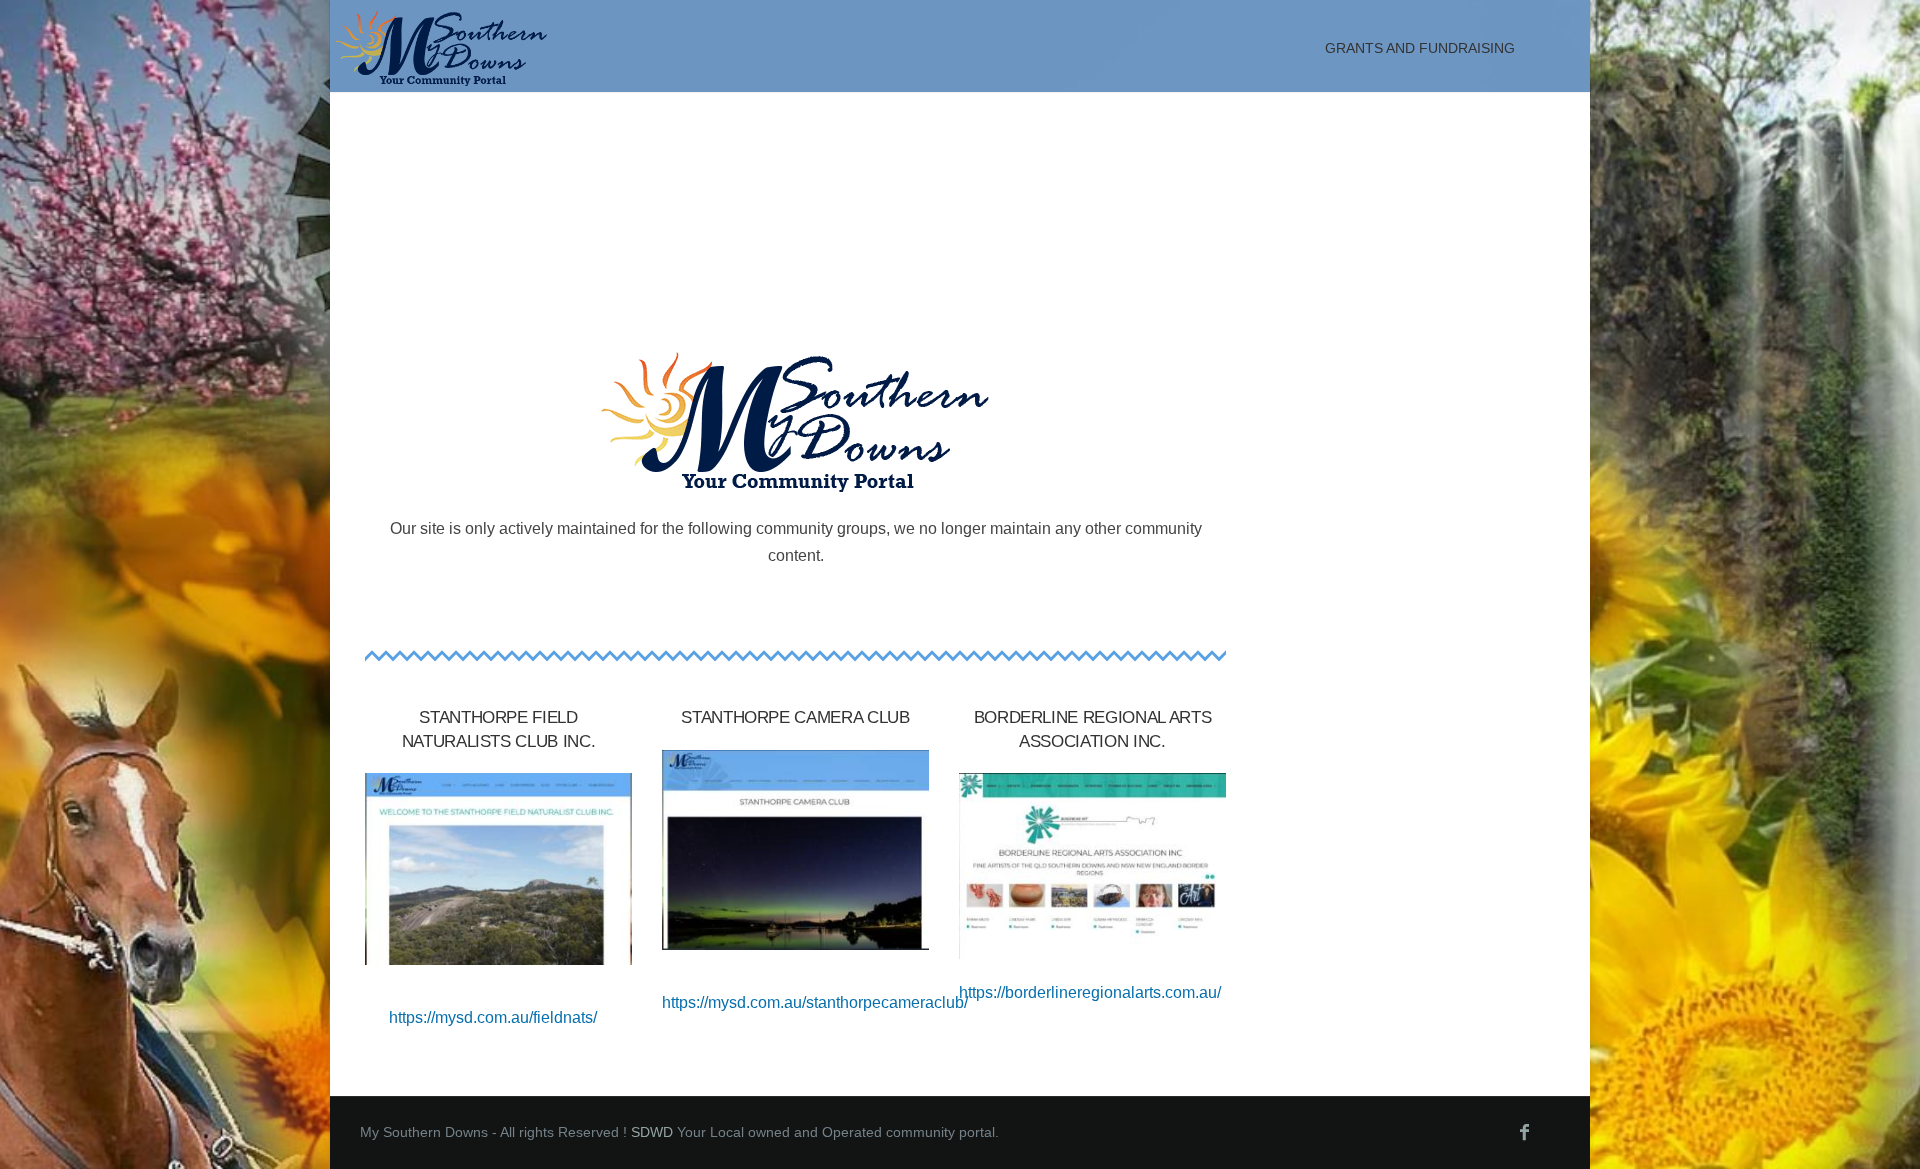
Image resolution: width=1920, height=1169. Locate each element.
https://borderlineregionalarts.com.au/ (1090, 992)
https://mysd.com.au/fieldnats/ (493, 1017)
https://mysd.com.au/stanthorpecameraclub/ (815, 1002)
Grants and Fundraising (1420, 48)
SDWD (652, 1132)
